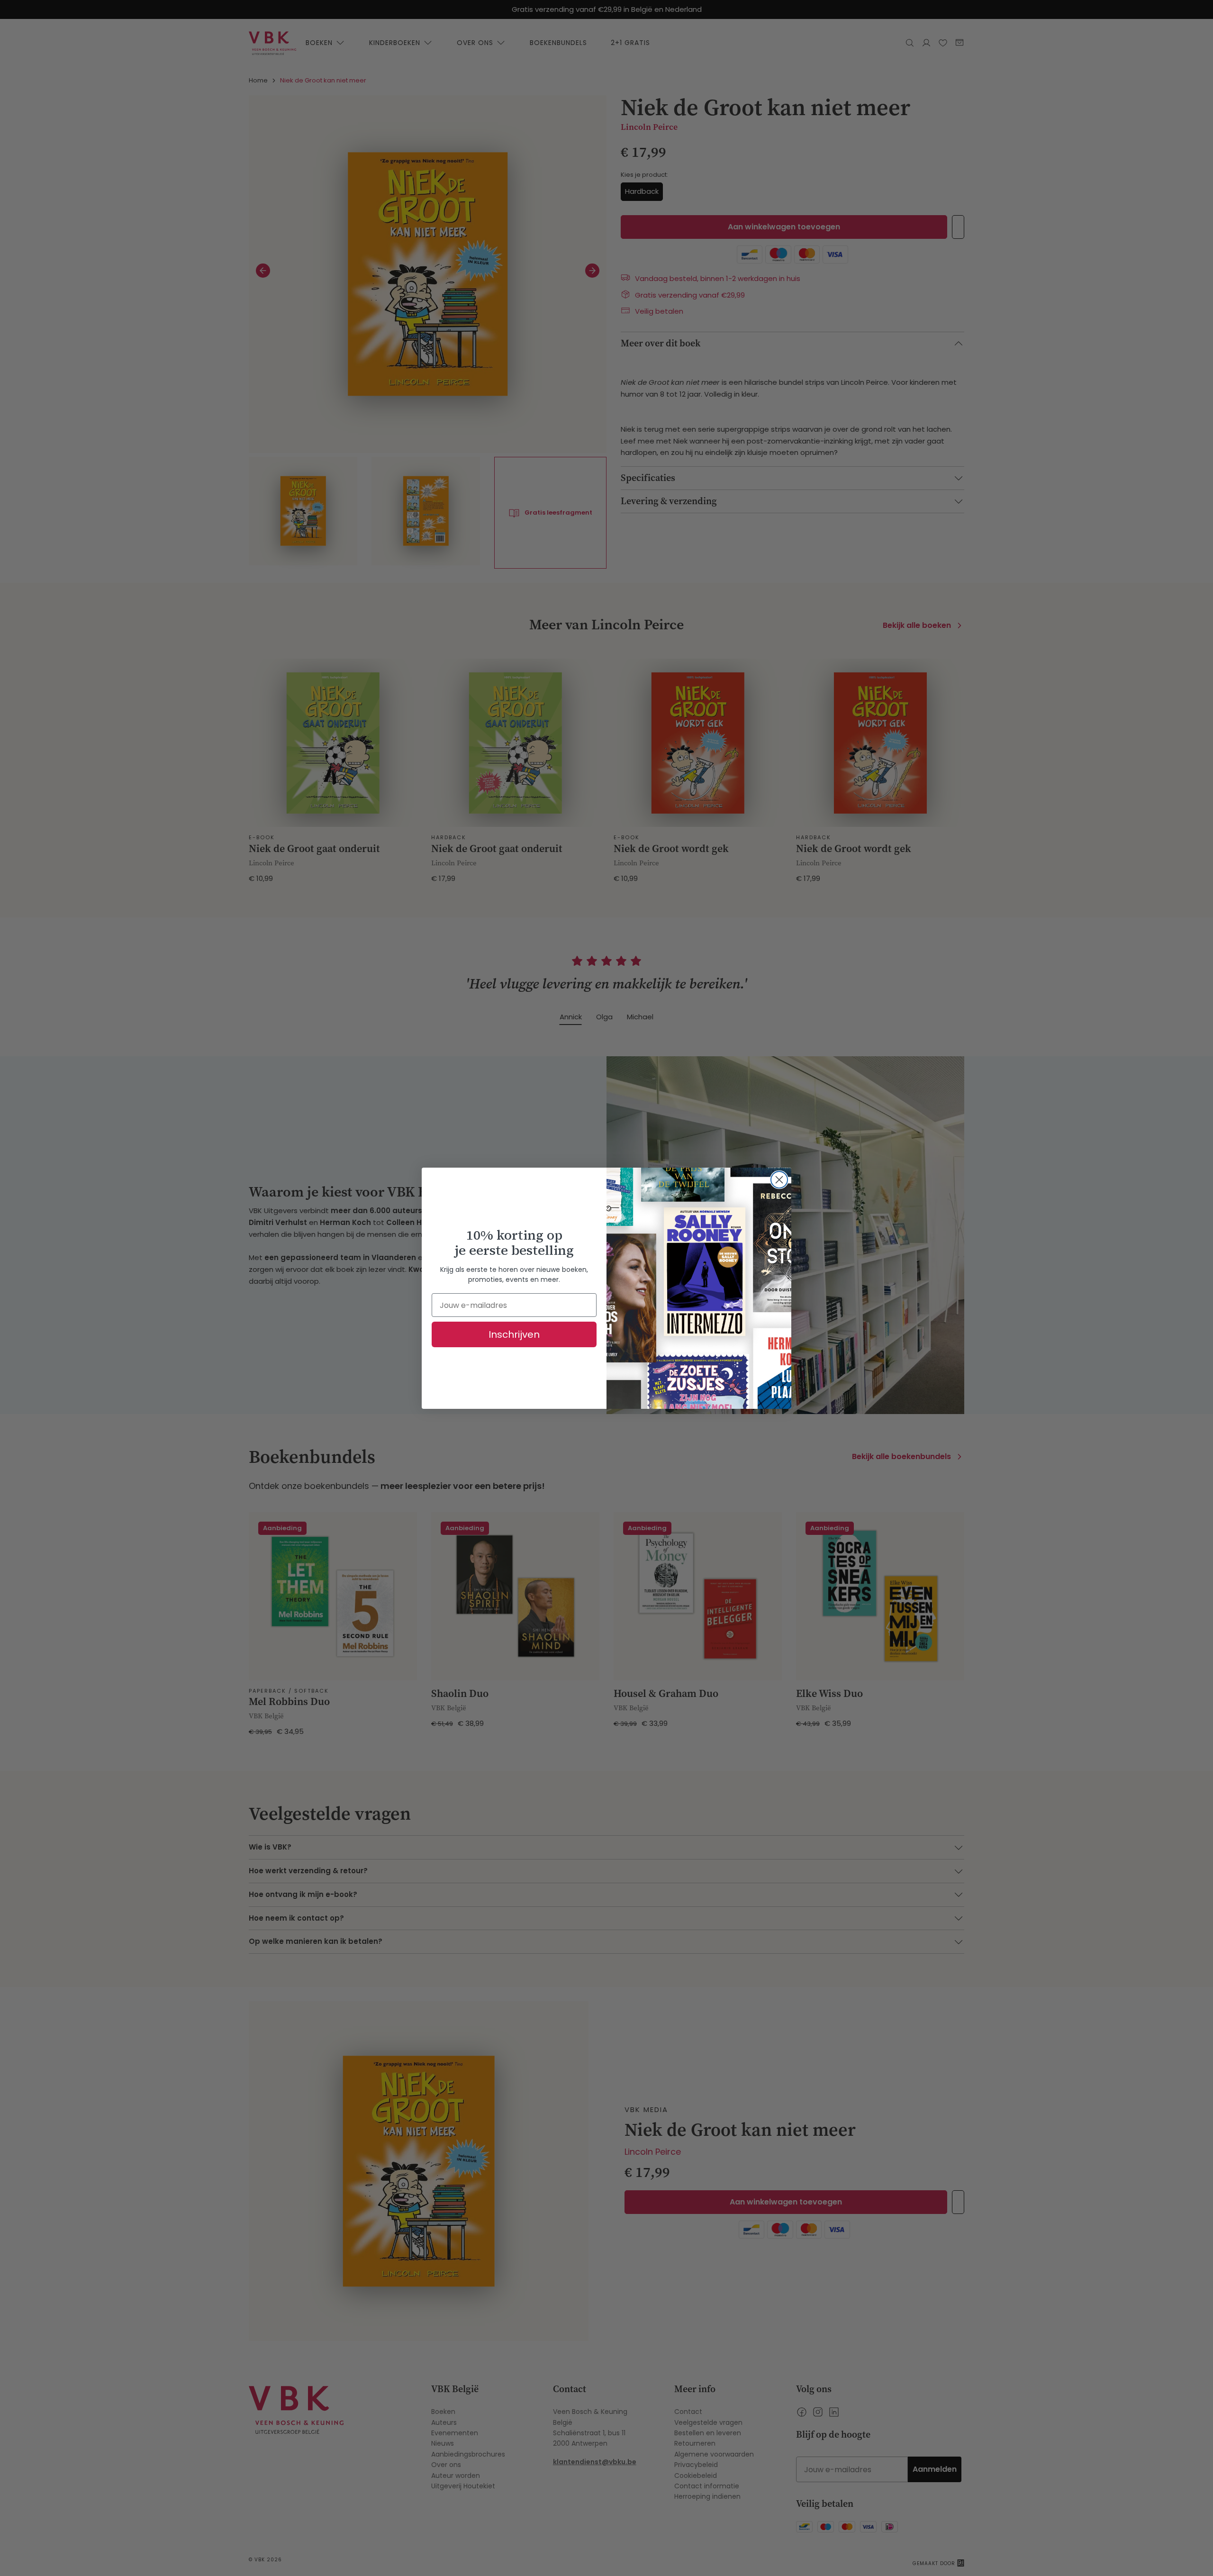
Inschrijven (514, 1334)
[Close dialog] (779, 1180)
